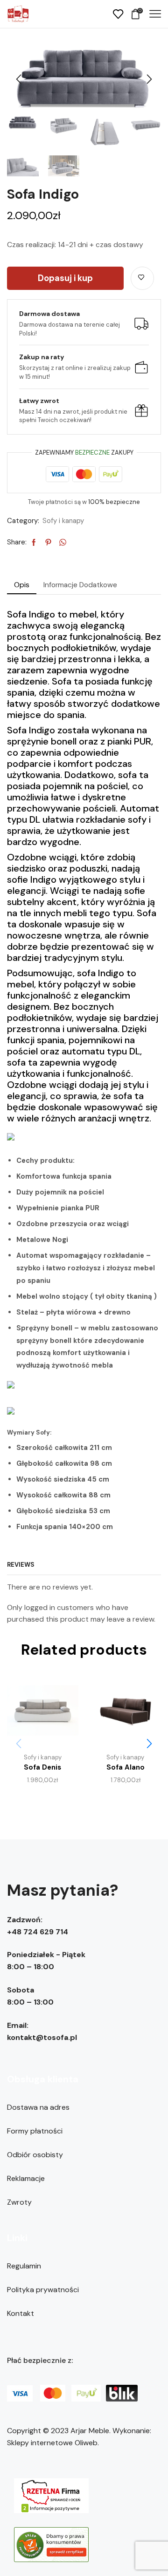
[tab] (22, 585)
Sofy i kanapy (63, 521)
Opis (22, 585)
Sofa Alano (126, 1767)
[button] (19, 80)
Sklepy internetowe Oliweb (52, 2443)
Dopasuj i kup (65, 278)
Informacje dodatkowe (80, 585)
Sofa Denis (42, 1767)
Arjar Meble (90, 2431)
